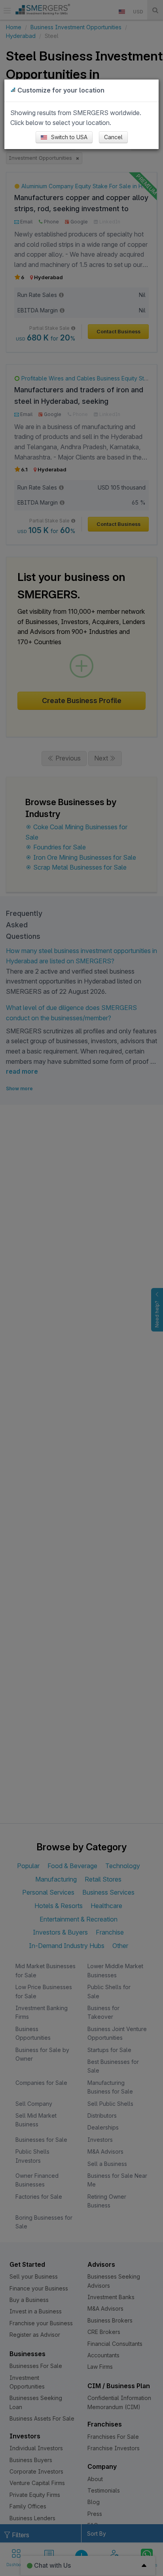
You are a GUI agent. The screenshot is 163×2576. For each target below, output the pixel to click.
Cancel (113, 137)
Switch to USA (68, 137)
